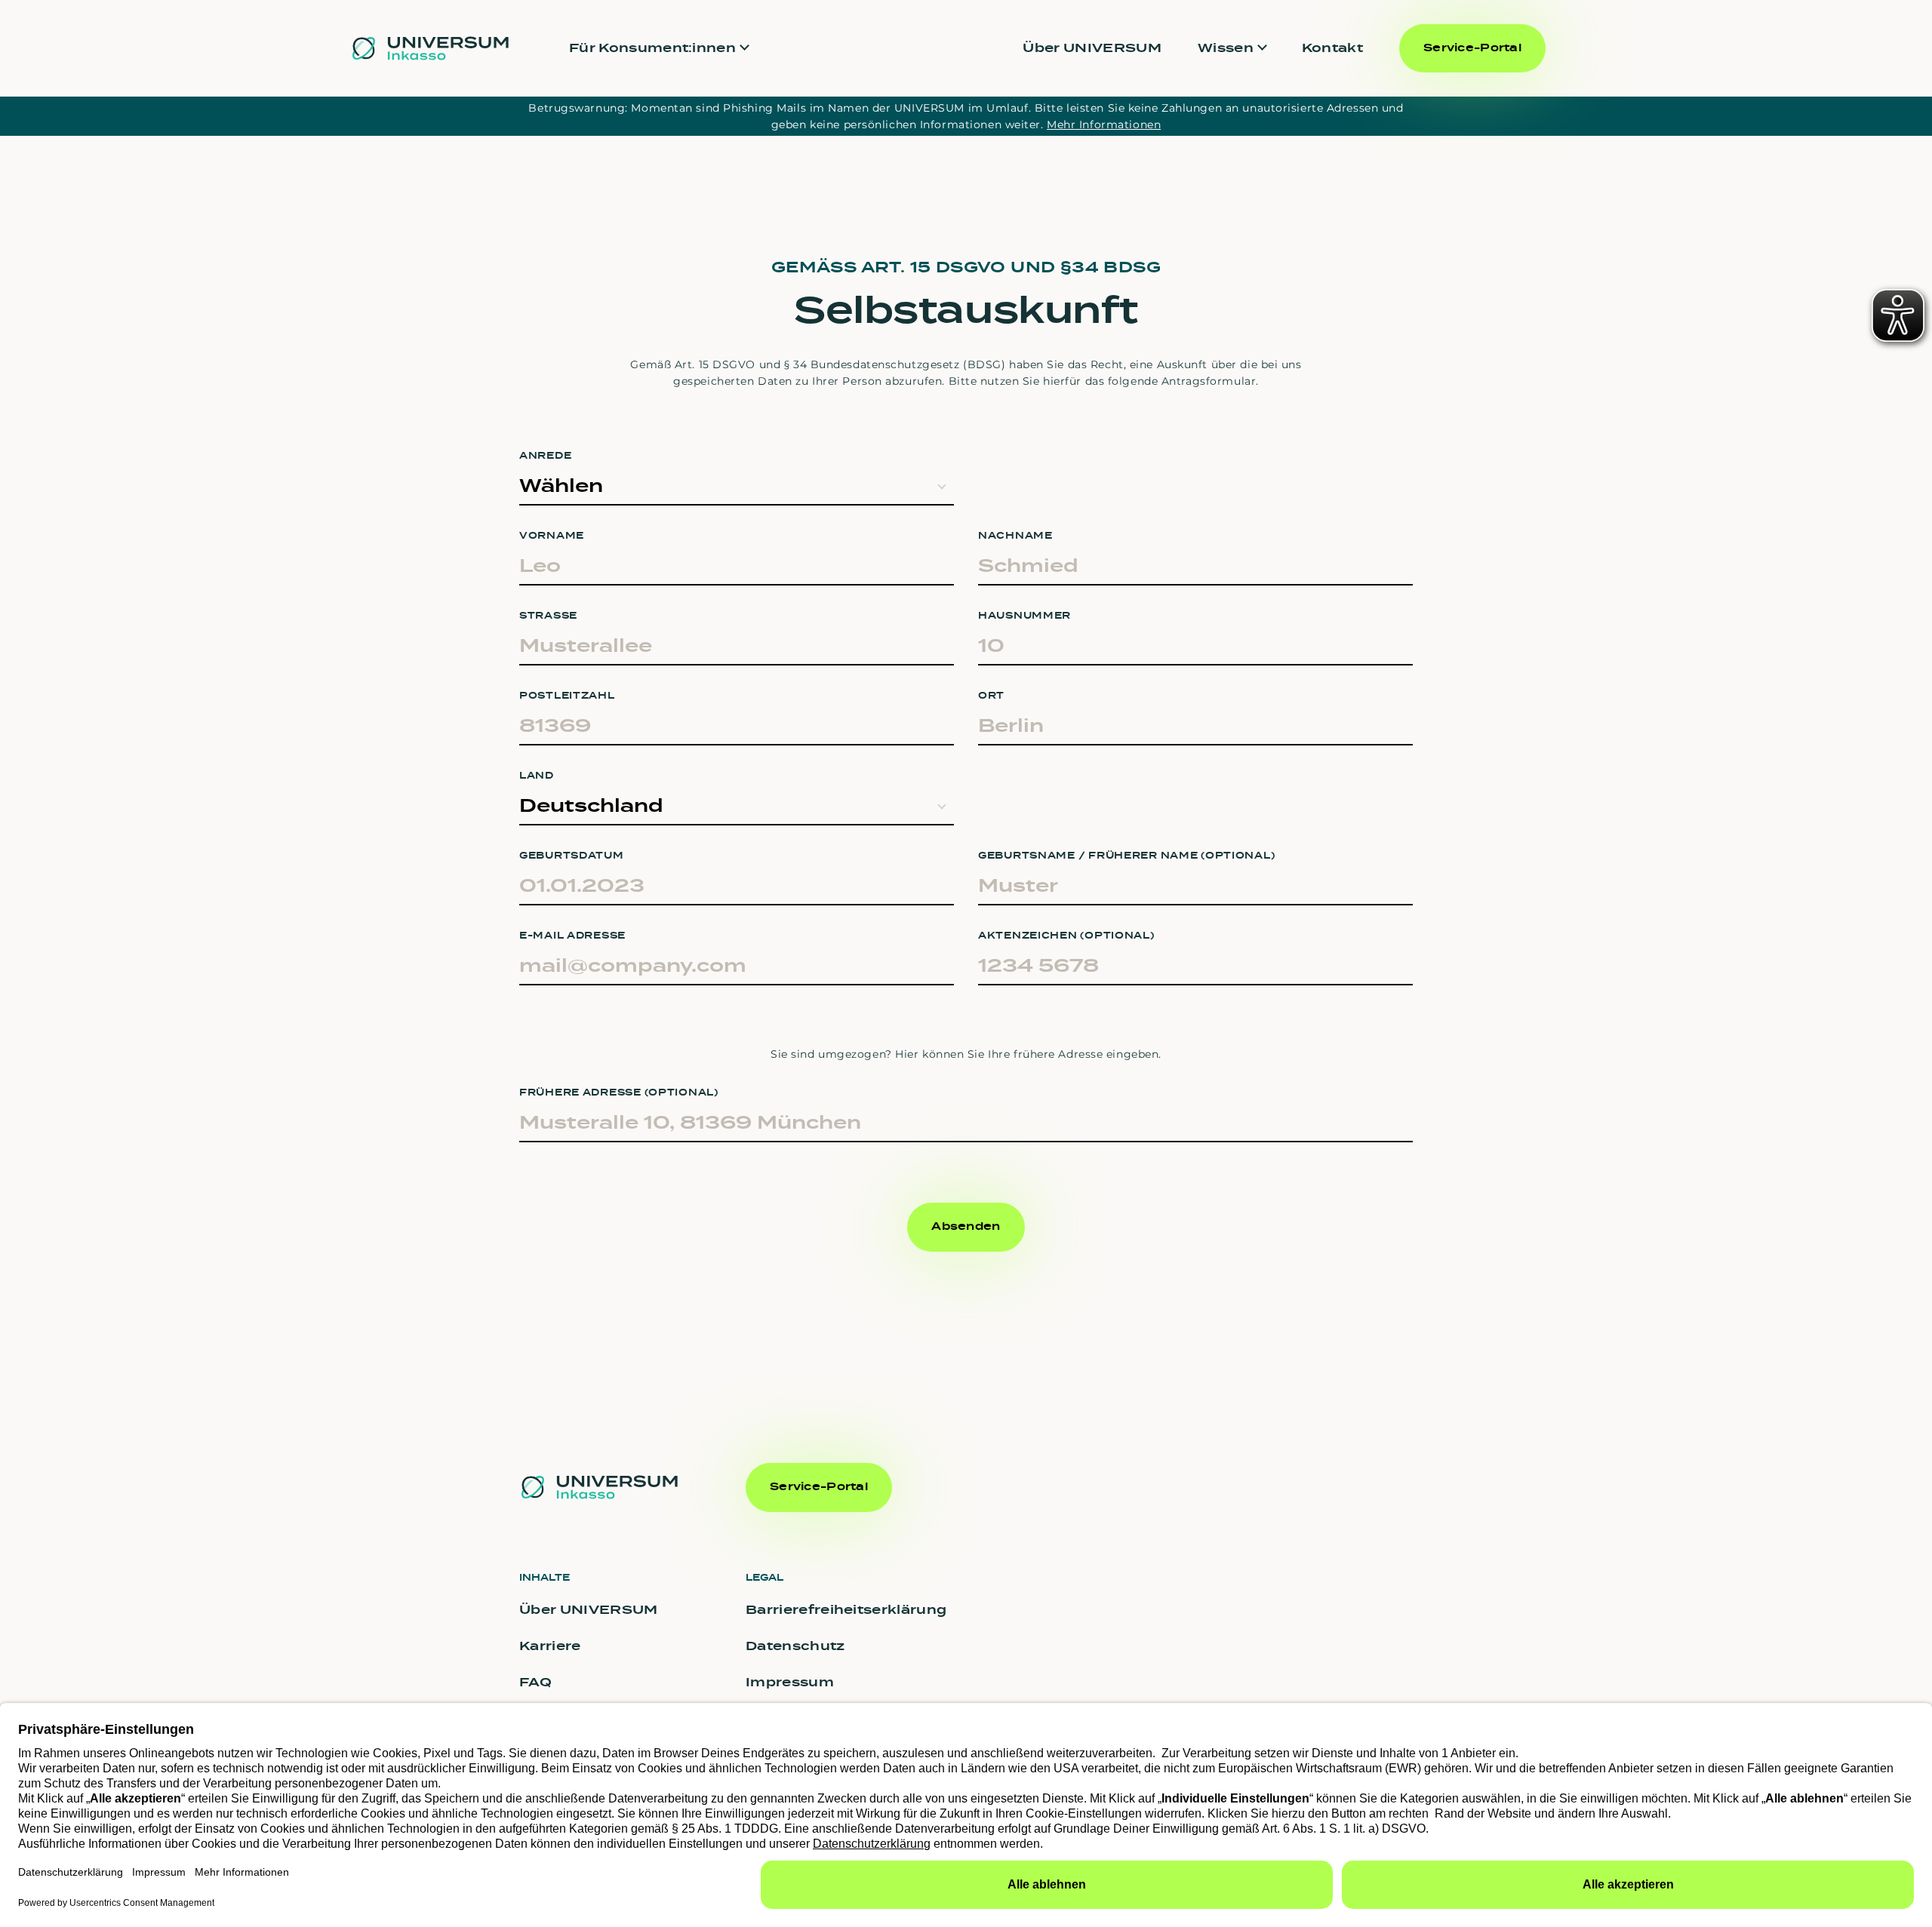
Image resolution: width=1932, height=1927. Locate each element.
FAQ (535, 1682)
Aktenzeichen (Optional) (1066, 936)
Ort (991, 696)
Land (537, 776)
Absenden (966, 1226)
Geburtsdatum (572, 856)
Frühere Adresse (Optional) (619, 1093)
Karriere (550, 1646)
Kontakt (1332, 48)
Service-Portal (1472, 48)
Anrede (545, 456)
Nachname (1015, 536)
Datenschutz (795, 1646)
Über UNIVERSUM (1092, 48)
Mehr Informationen (1104, 124)
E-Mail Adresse (572, 936)
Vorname (552, 536)
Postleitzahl (567, 696)
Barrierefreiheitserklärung (846, 1610)
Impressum (790, 1682)
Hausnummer (1024, 616)
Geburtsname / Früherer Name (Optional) (1126, 856)
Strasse (548, 616)
